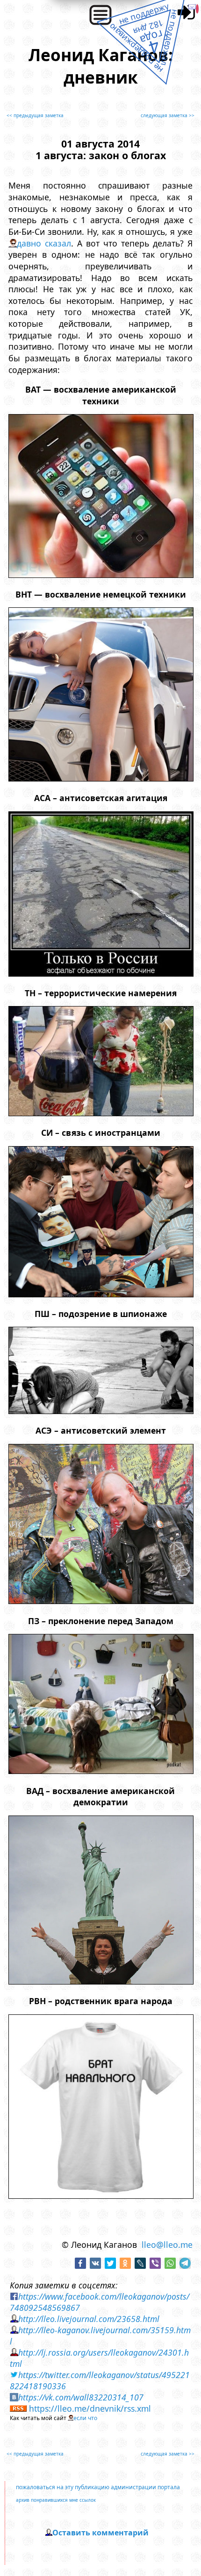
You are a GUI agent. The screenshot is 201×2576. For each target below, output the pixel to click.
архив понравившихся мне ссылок (56, 2500)
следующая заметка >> (168, 115)
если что (85, 2418)
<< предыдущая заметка (35, 115)
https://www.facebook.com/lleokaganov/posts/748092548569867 (100, 2302)
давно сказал (44, 243)
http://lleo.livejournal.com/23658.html (89, 2319)
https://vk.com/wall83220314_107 (81, 2397)
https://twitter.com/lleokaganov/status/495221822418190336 (100, 2380)
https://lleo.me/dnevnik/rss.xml (90, 2408)
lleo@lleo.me (167, 2245)
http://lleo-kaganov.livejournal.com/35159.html (100, 2336)
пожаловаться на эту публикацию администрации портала (98, 2487)
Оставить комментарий (100, 2533)
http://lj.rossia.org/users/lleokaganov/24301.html (99, 2358)
